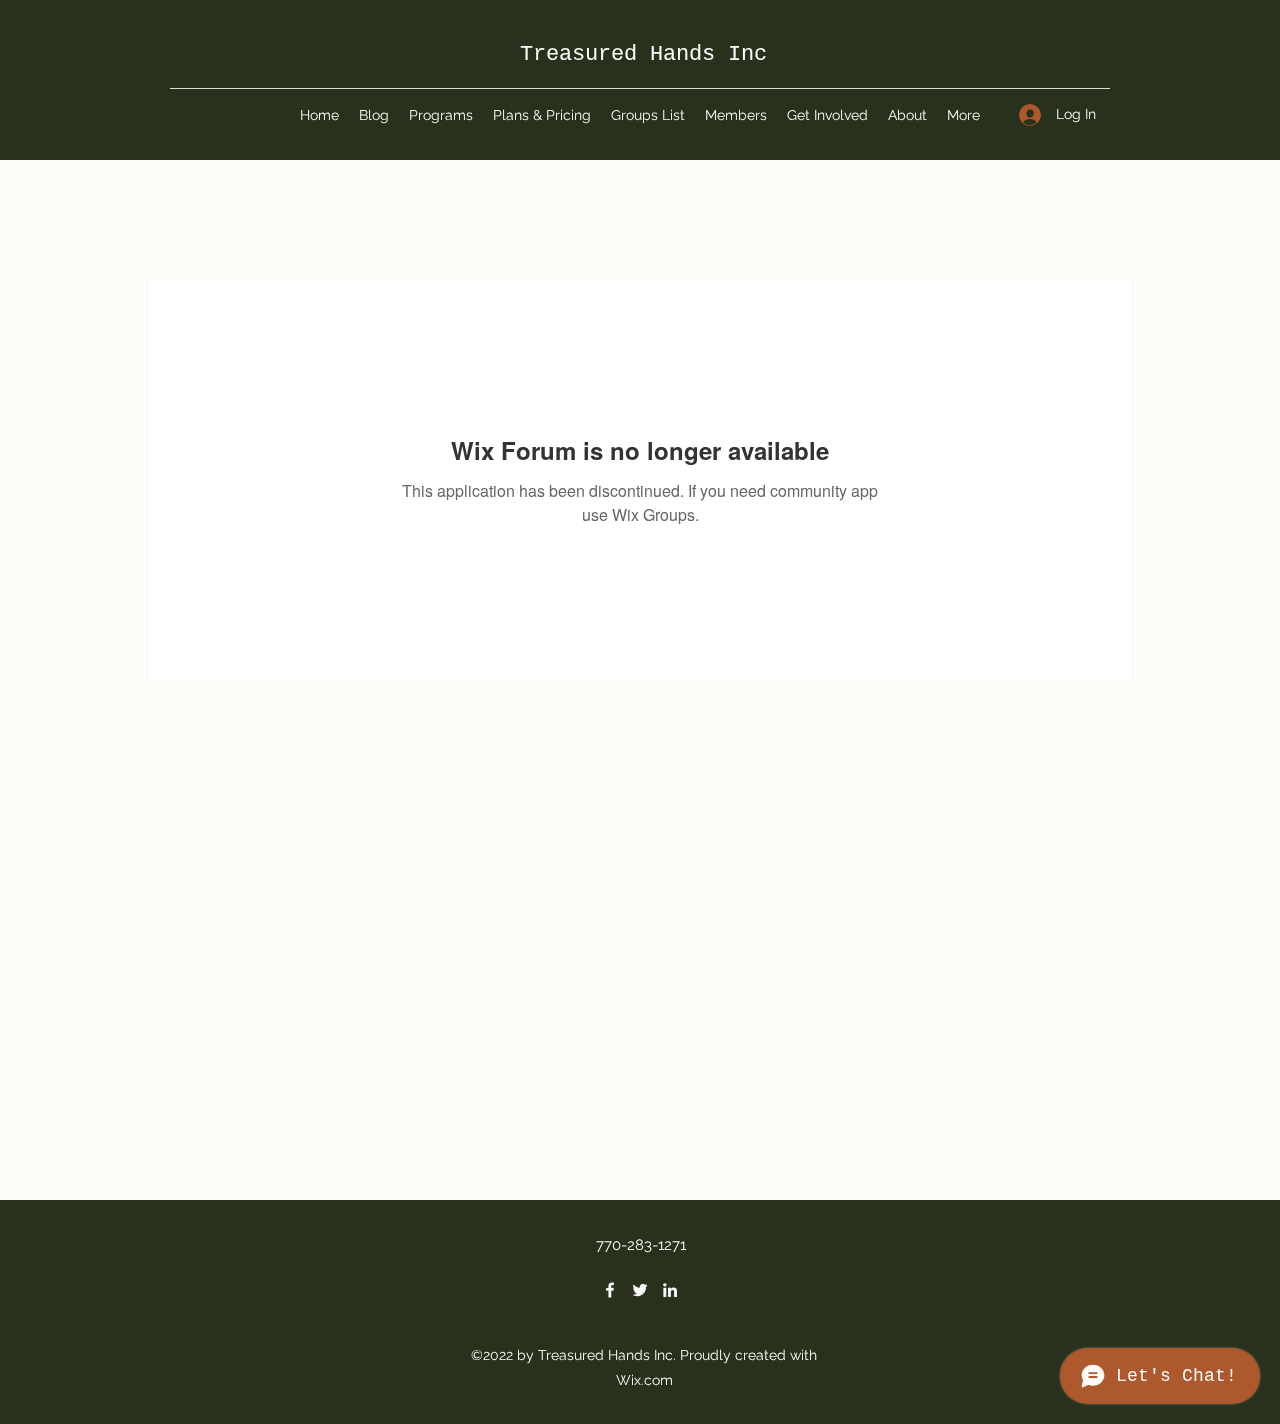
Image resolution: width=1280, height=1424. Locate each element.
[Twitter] (640, 1290)
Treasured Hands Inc (643, 54)
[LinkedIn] (670, 1290)
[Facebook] (610, 1290)
